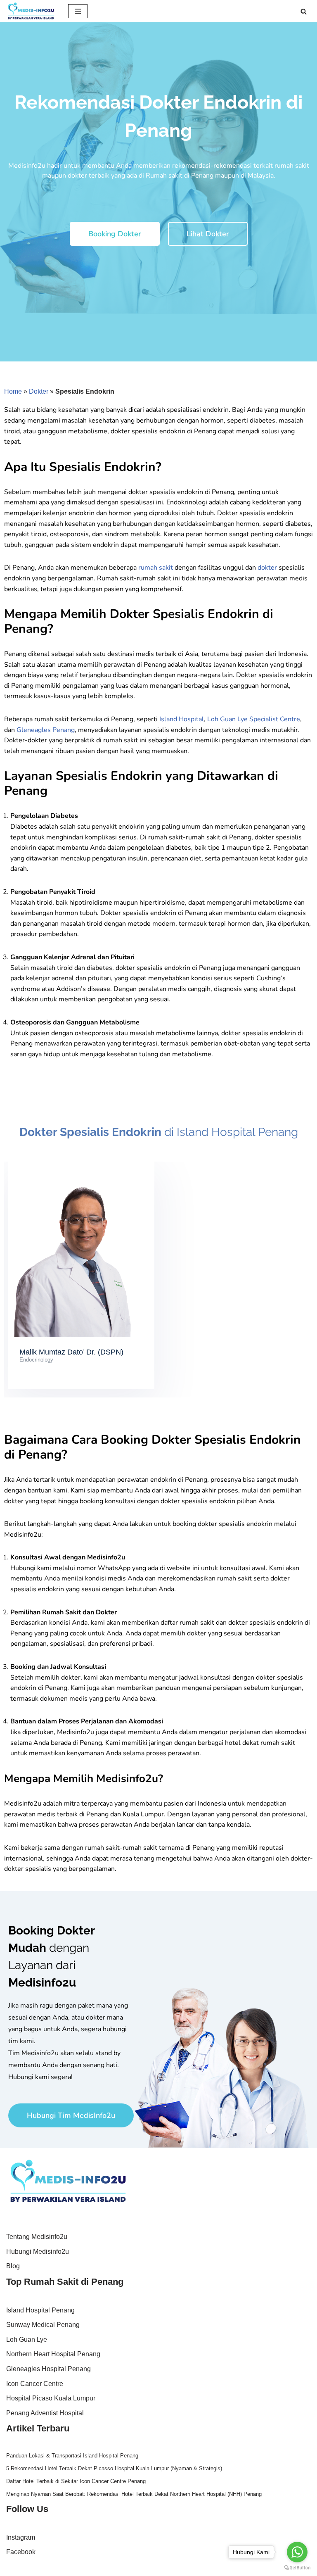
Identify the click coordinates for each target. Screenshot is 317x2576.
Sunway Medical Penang (43, 2325)
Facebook (21, 2552)
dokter (267, 568)
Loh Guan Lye (27, 2340)
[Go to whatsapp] (297, 2552)
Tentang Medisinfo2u (37, 2237)
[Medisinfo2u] (31, 11)
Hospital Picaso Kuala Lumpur (51, 2398)
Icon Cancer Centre (35, 2384)
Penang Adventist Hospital (45, 2413)
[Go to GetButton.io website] (297, 2568)
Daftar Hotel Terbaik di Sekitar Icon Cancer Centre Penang (76, 2481)
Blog (13, 2266)
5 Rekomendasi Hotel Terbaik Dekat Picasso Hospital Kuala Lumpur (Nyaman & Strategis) (114, 2468)
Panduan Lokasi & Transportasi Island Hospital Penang (72, 2456)
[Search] (304, 11)
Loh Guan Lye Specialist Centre (254, 719)
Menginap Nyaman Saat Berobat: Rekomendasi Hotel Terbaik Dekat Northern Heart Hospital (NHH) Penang (134, 2494)
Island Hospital (182, 719)
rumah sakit (156, 568)
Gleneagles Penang (46, 730)
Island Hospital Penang (40, 2310)
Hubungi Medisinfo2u (38, 2252)
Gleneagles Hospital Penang (48, 2369)
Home (13, 391)
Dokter (39, 391)
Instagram (21, 2537)
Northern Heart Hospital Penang (53, 2354)
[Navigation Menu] (78, 11)
